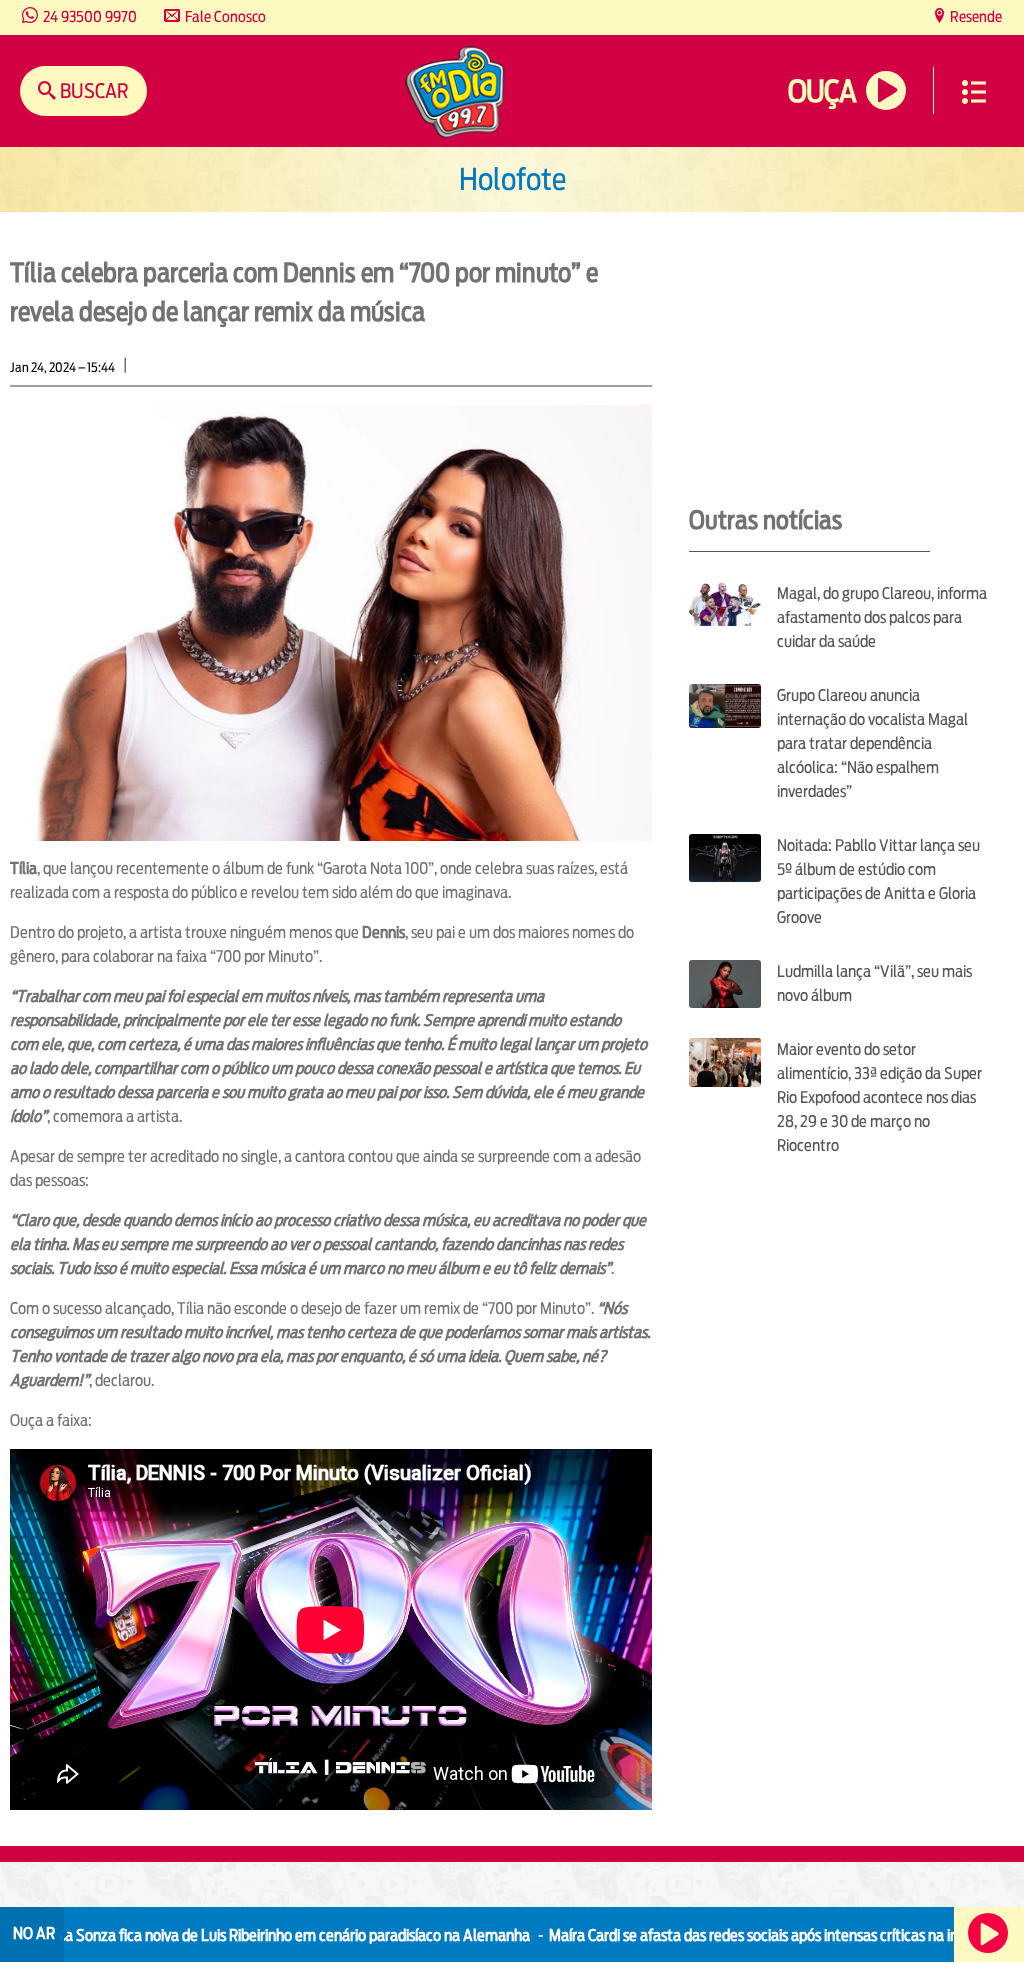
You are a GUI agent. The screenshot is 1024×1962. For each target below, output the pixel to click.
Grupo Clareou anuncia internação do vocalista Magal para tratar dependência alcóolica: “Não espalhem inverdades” (872, 743)
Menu (974, 92)
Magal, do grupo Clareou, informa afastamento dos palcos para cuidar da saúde (882, 617)
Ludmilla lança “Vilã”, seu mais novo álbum (874, 983)
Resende (974, 16)
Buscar (92, 90)
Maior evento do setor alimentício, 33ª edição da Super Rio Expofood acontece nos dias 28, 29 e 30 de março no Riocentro (879, 1097)
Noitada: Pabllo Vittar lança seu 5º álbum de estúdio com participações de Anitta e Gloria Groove (878, 881)
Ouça (822, 91)
